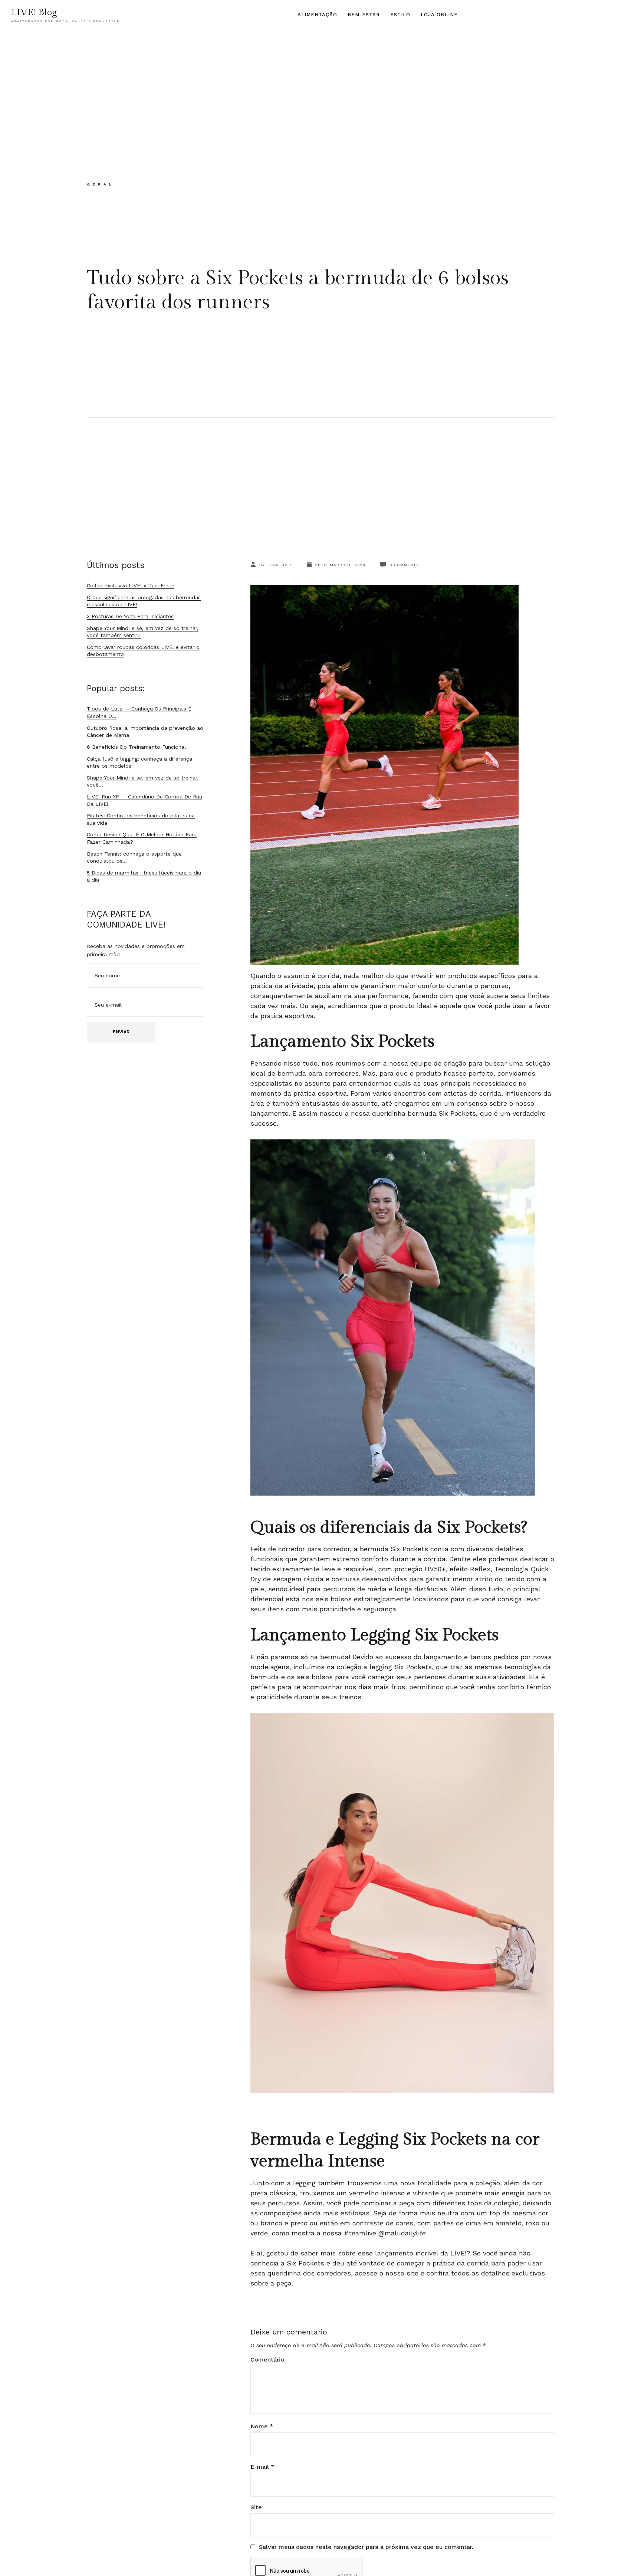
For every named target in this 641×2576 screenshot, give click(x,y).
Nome (262, 2426)
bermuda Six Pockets (442, 1113)
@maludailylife (402, 2233)
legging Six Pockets (401, 1667)
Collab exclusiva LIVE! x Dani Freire (131, 585)
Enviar (121, 1032)
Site (256, 2507)
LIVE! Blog (34, 12)
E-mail (262, 2467)
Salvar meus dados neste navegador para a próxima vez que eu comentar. (366, 2547)
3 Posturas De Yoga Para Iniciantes (130, 616)
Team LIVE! (279, 565)
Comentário (267, 2360)
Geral (101, 184)
